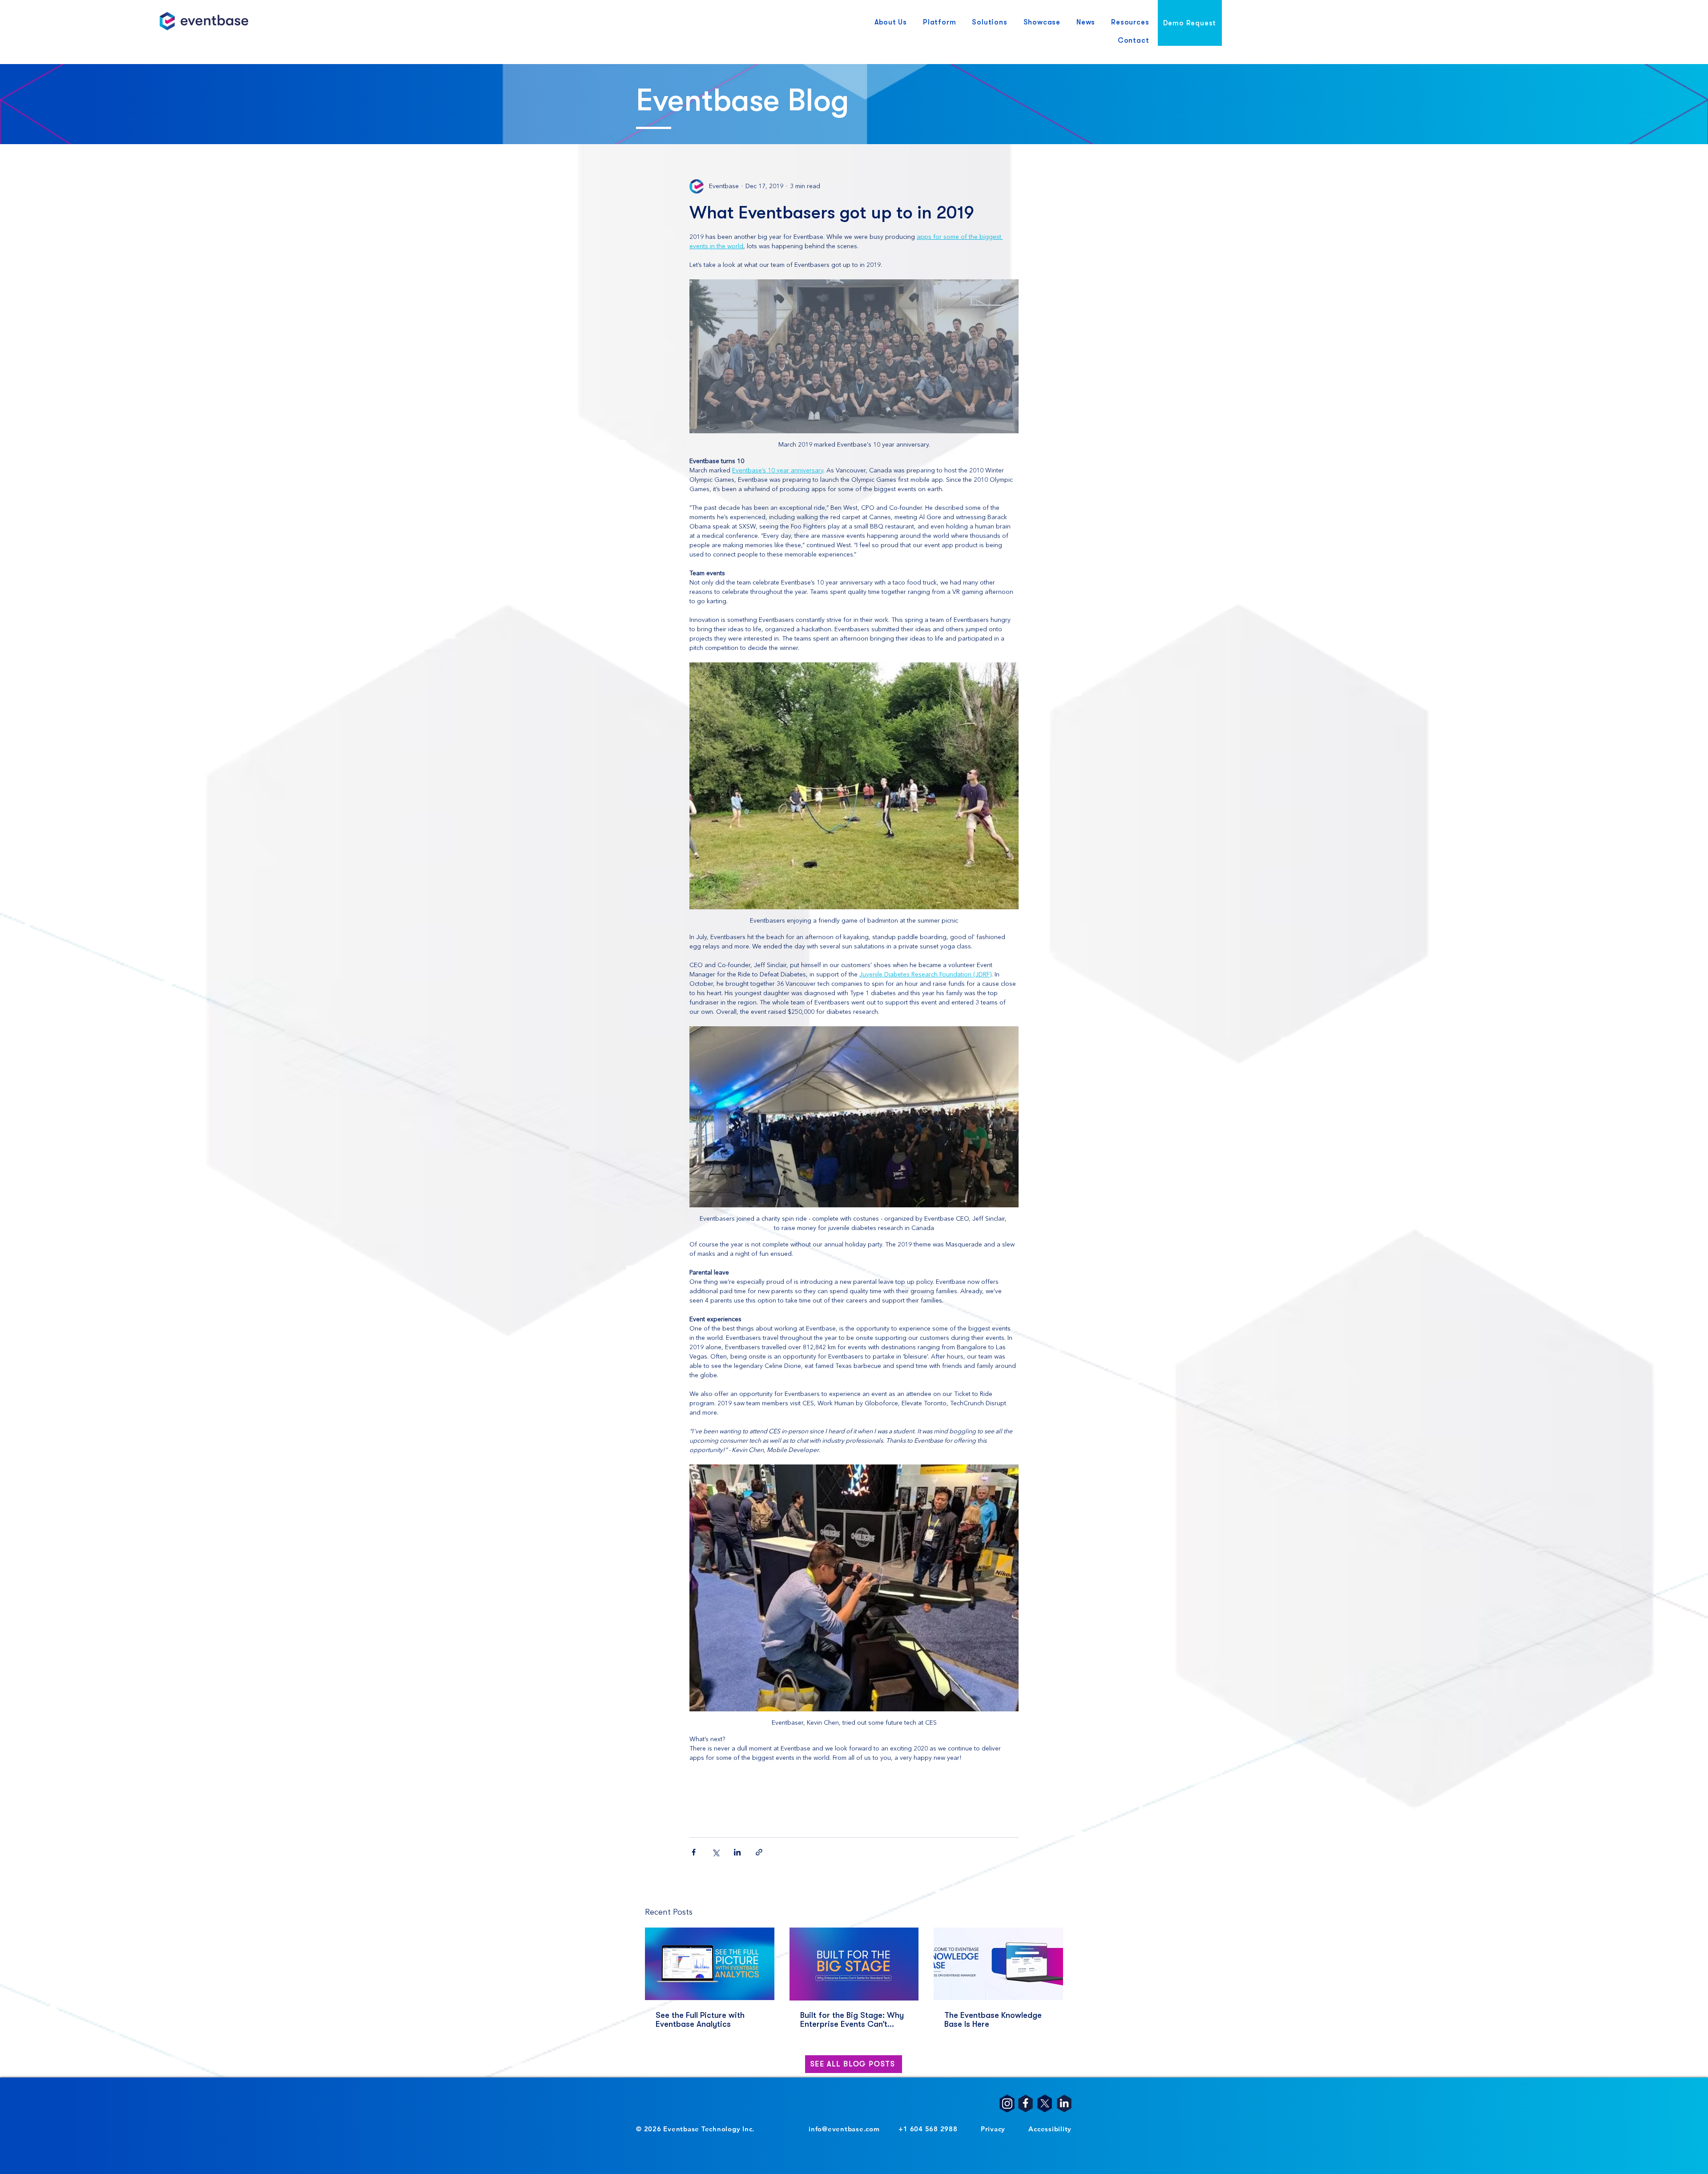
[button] (891, 23)
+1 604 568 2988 (928, 2129)
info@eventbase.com (844, 2129)
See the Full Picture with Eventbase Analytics (700, 2020)
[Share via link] (759, 1852)
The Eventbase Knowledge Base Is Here (993, 2020)
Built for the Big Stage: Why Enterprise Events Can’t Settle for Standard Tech (852, 2020)
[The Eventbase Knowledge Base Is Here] (998, 1964)
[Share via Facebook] (694, 1852)
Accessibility (1050, 2129)
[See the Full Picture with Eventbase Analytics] (710, 1964)
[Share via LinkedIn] (737, 1852)
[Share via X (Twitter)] (715, 1852)
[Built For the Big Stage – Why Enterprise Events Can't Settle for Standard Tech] (854, 1964)
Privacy (993, 2129)
